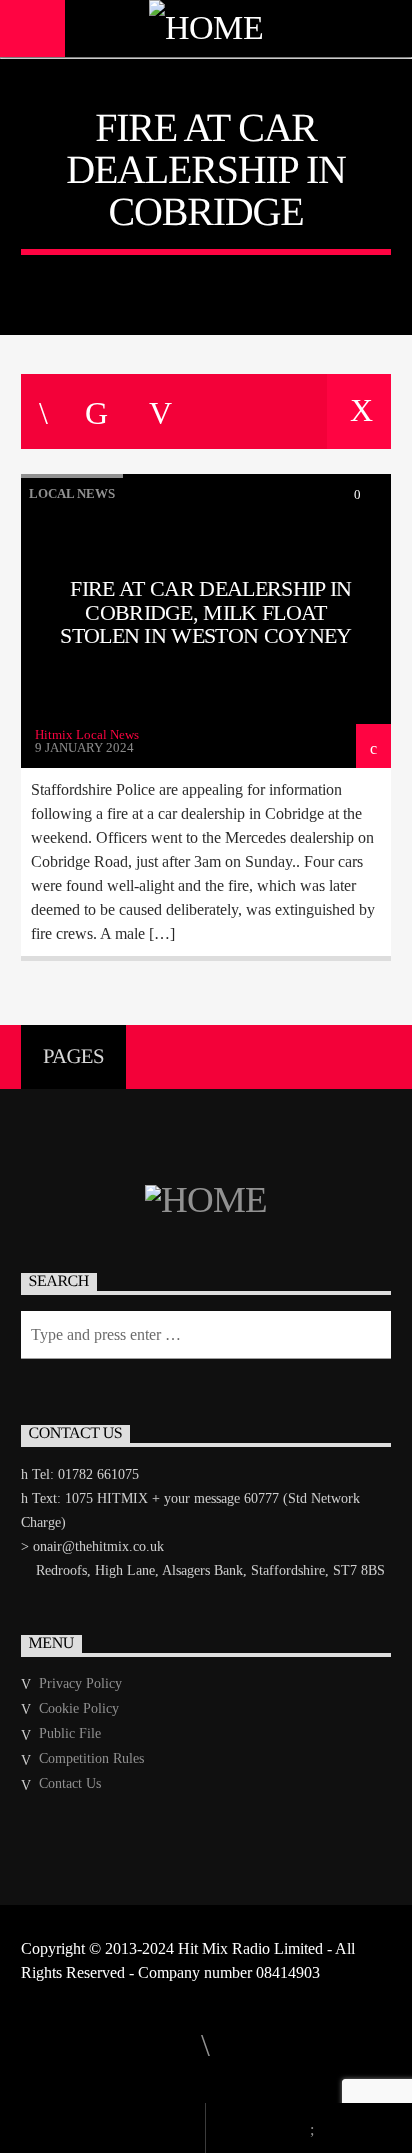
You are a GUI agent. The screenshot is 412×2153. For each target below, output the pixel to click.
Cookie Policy (79, 1708)
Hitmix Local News (87, 734)
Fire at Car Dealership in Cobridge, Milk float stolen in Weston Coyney (206, 612)
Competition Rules (91, 1758)
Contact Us (70, 1783)
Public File (70, 1733)
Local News (72, 493)
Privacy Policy (80, 1683)
